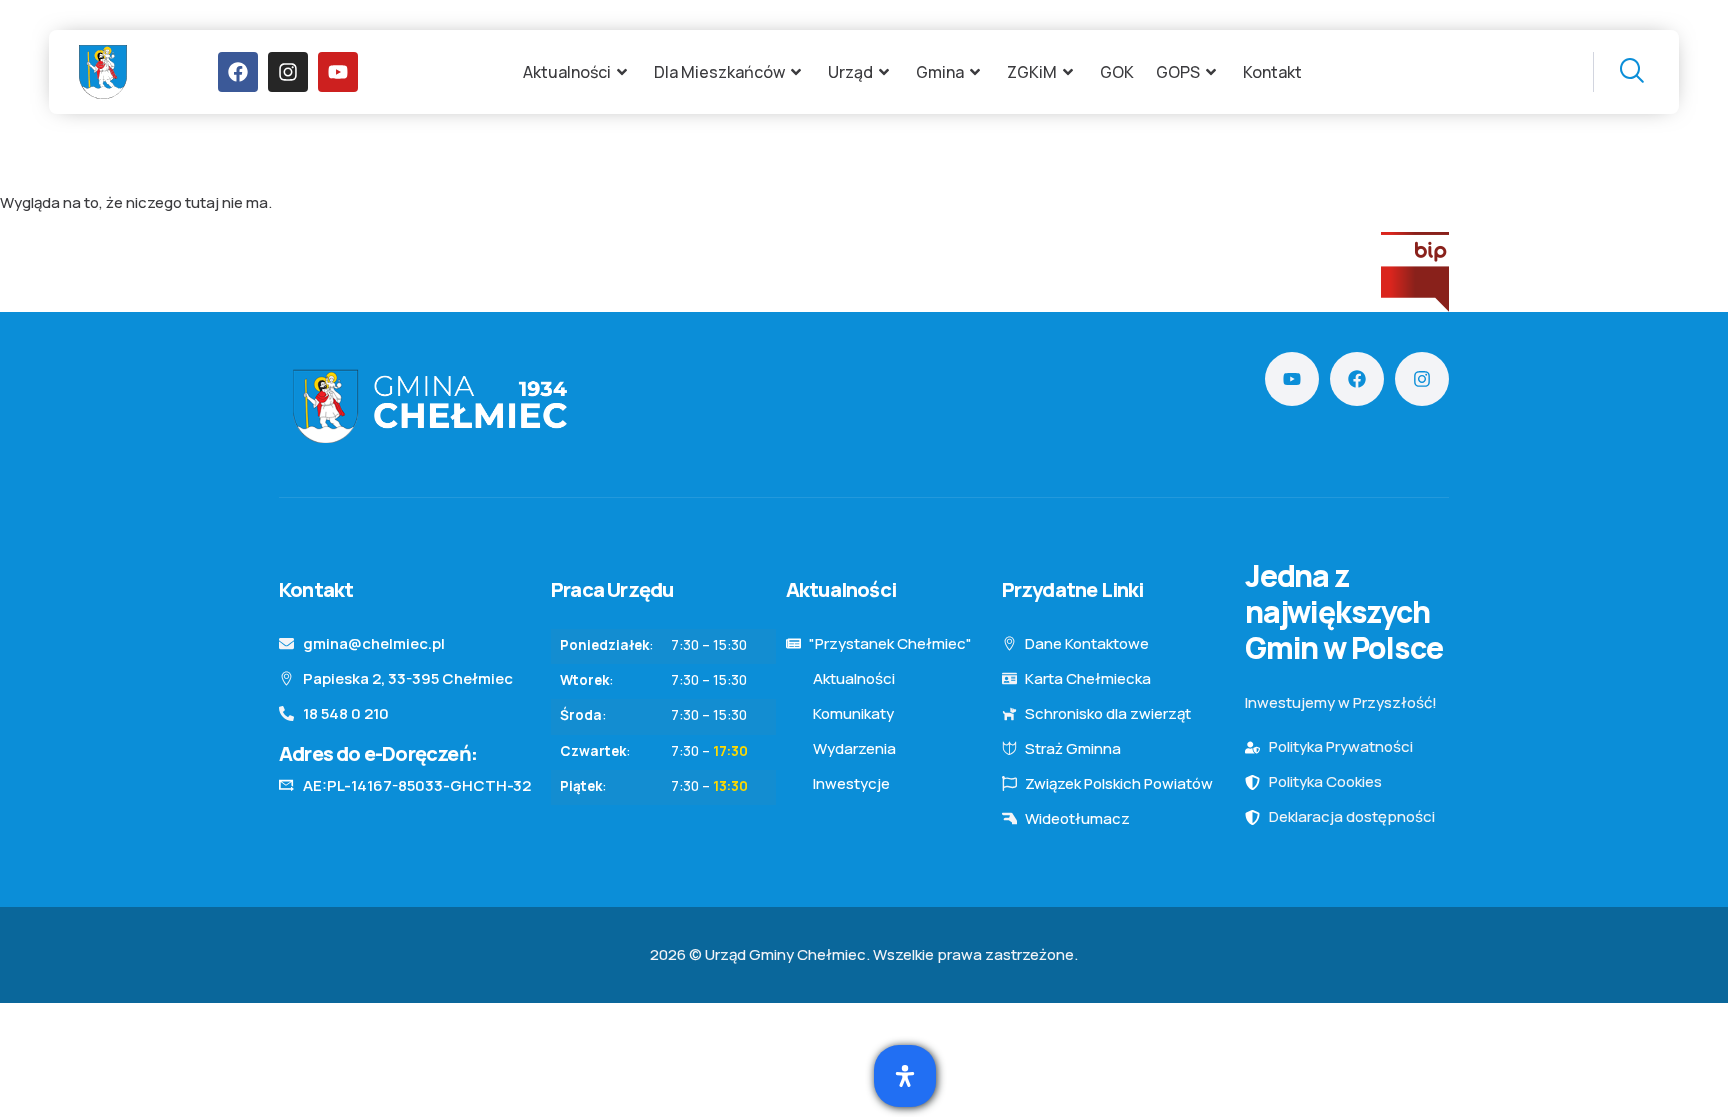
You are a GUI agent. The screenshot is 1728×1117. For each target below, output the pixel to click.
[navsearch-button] (1618, 72)
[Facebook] (238, 72)
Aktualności (567, 72)
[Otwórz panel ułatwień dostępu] (905, 1076)
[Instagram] (288, 72)
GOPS (1178, 72)
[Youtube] (338, 72)
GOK (1117, 72)
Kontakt (1272, 72)
